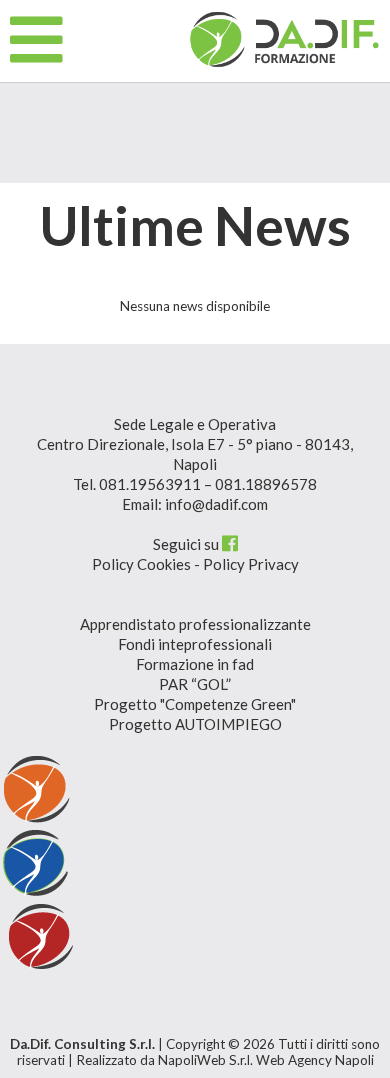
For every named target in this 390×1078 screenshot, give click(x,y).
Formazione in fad (195, 664)
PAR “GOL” (195, 684)
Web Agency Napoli (315, 1060)
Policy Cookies (141, 564)
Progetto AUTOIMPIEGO (195, 724)
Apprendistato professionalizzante (195, 624)
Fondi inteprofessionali (195, 644)
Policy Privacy (251, 564)
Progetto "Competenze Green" (195, 704)
